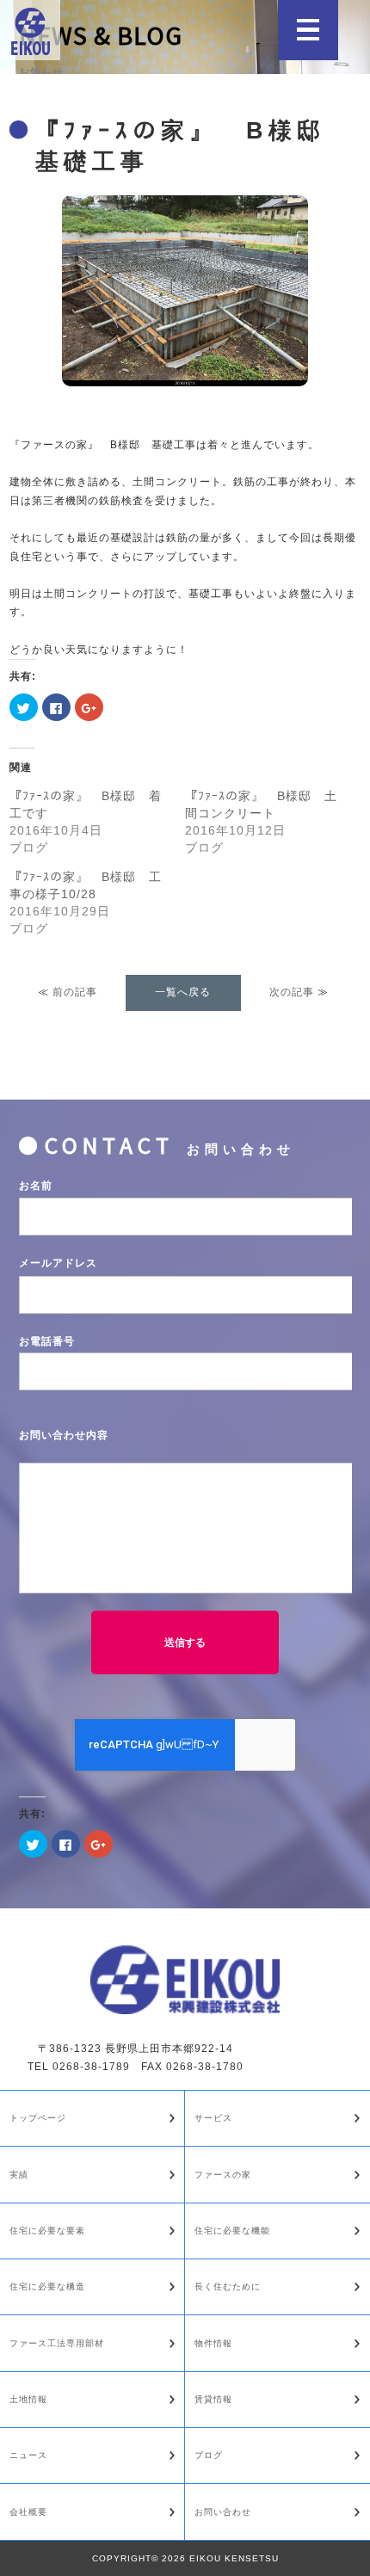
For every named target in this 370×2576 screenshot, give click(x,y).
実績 (19, 2175)
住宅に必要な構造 (47, 2286)
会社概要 (28, 2512)
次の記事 (292, 992)
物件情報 (213, 2343)
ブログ (209, 2455)
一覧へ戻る (183, 992)
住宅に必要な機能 (232, 2231)
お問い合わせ (223, 2512)
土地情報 (28, 2399)
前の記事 (75, 992)
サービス (213, 2118)
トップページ (38, 2118)
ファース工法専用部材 (57, 2343)
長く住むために (228, 2286)
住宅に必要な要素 (47, 2231)
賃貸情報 (213, 2399)
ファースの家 (223, 2175)
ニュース (28, 2455)
